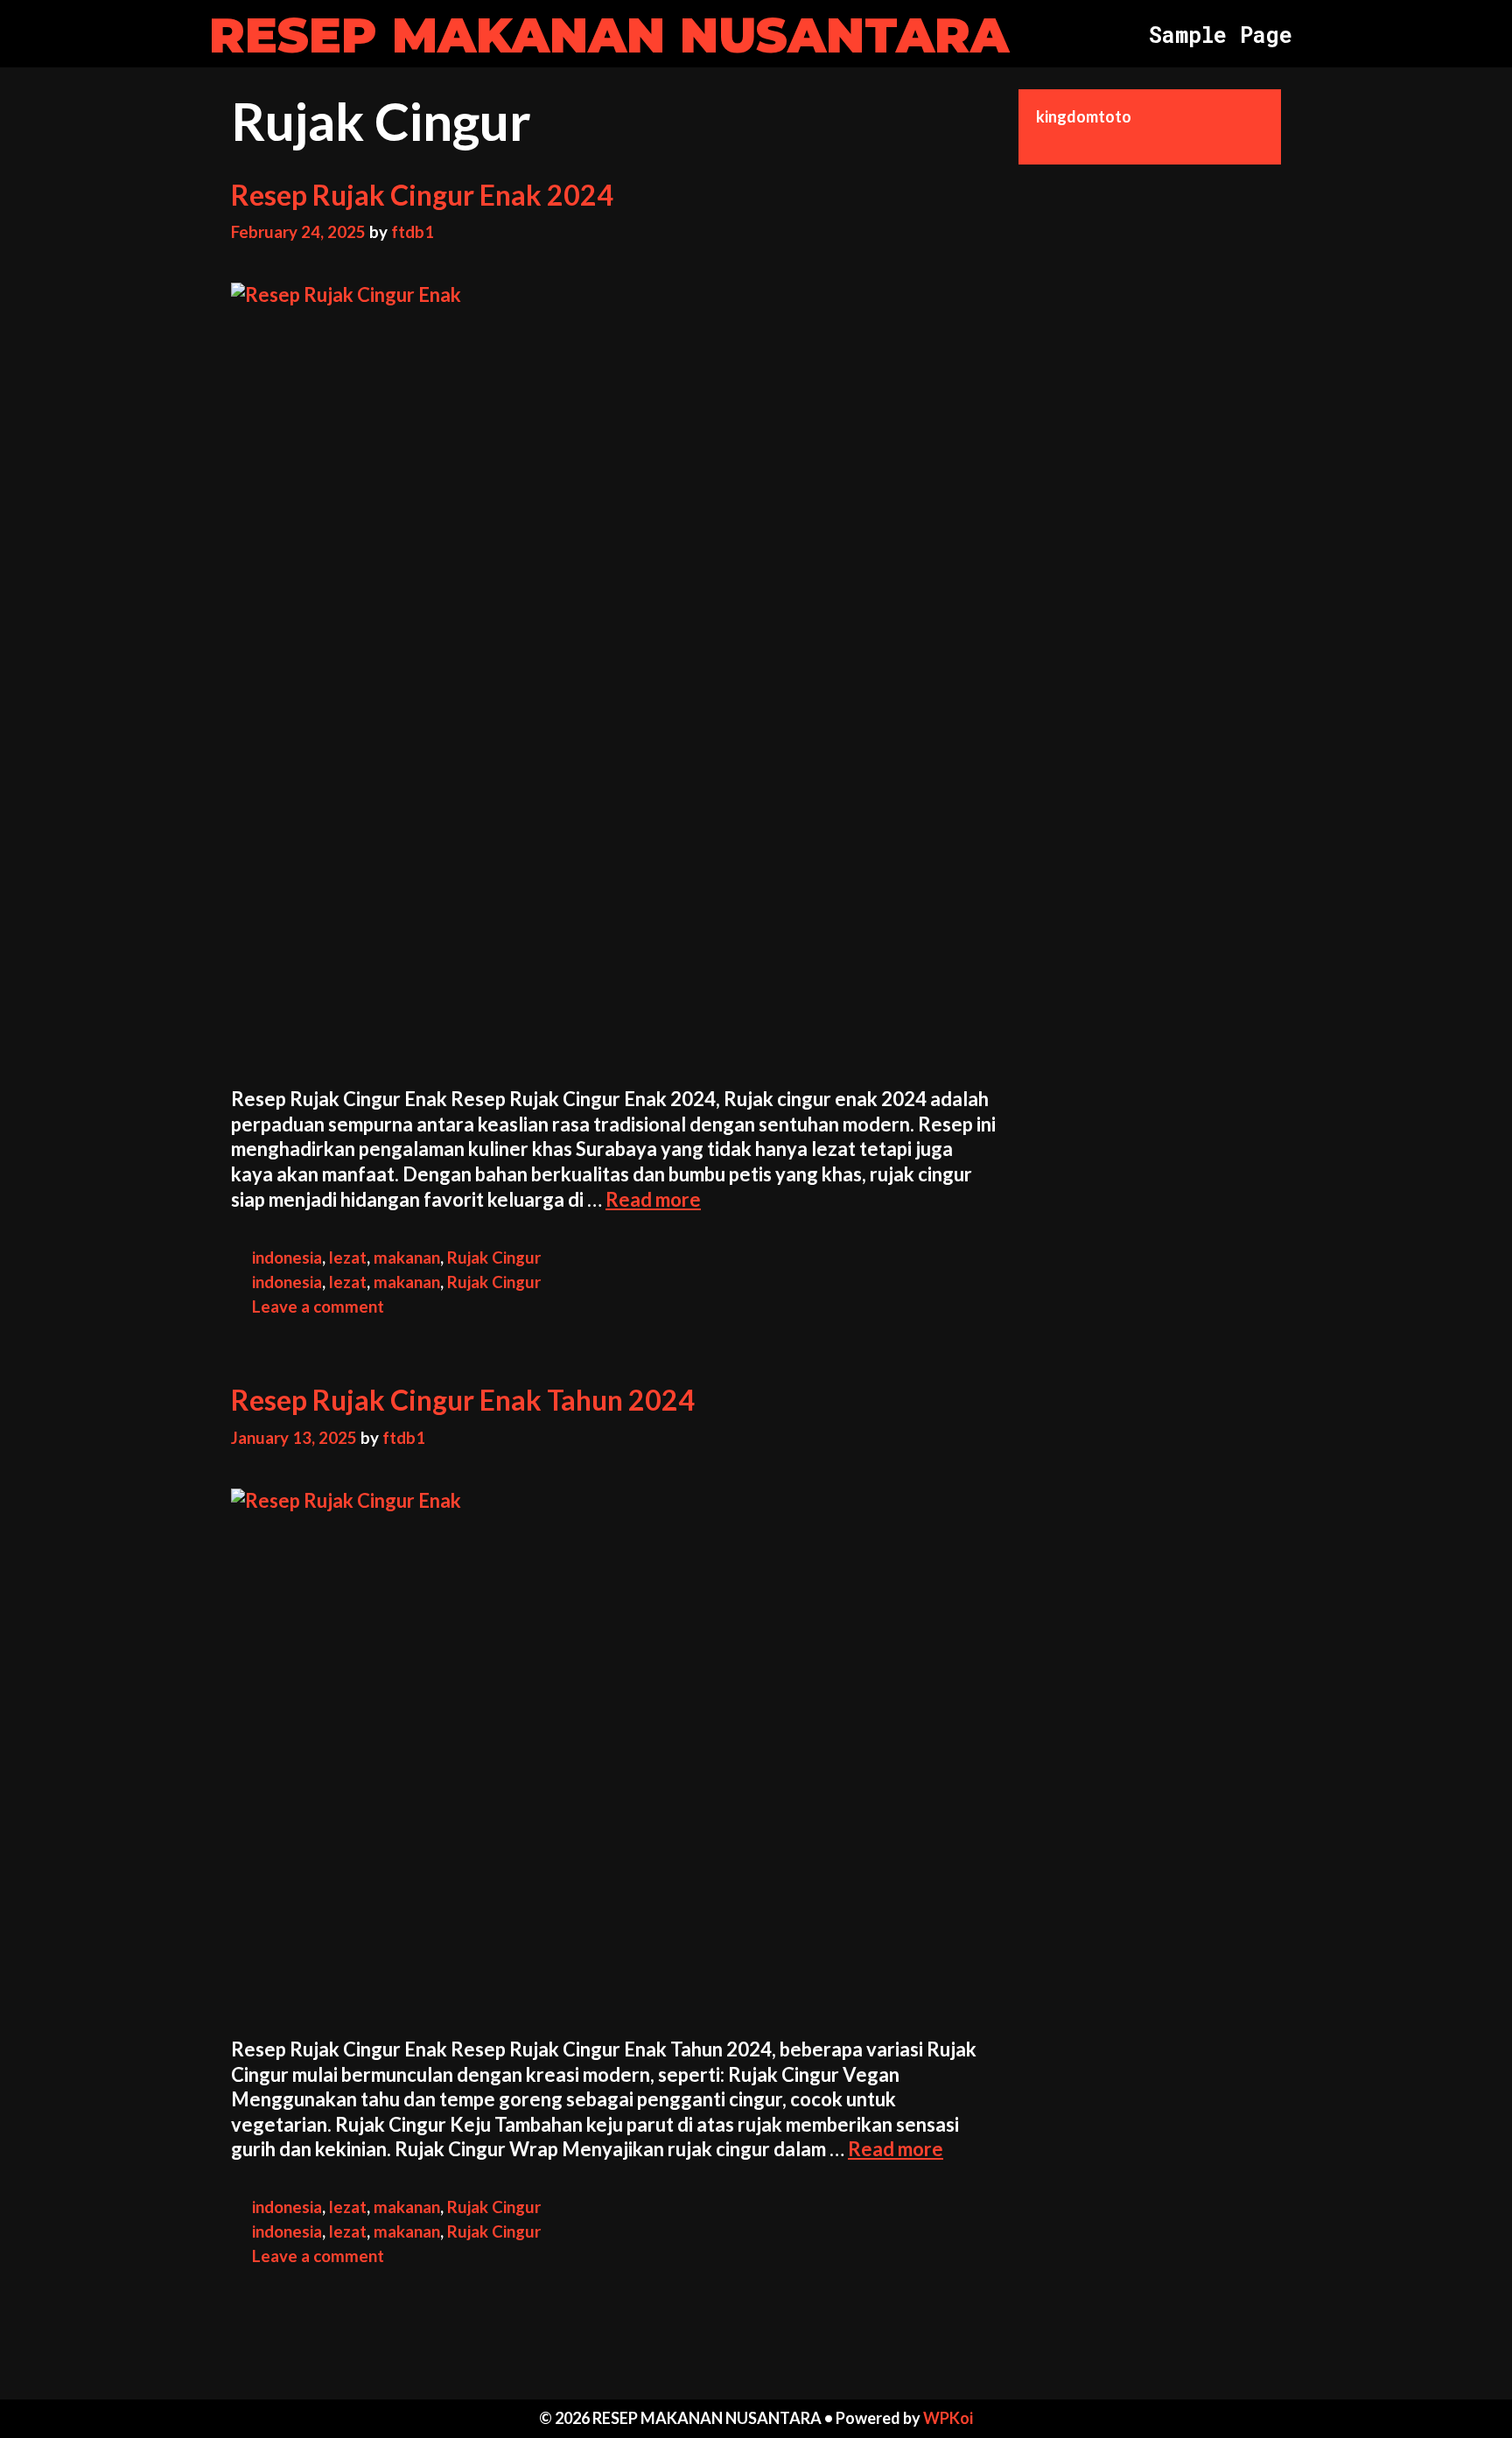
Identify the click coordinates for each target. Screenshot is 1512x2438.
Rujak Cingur (494, 1258)
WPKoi (948, 2418)
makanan (407, 1258)
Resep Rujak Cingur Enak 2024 (422, 195)
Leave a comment (318, 1307)
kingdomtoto (1084, 116)
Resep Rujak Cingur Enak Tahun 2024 (463, 1400)
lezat (348, 1258)
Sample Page (1221, 35)
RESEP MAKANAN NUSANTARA (609, 35)
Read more (653, 1199)
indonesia (287, 1258)
